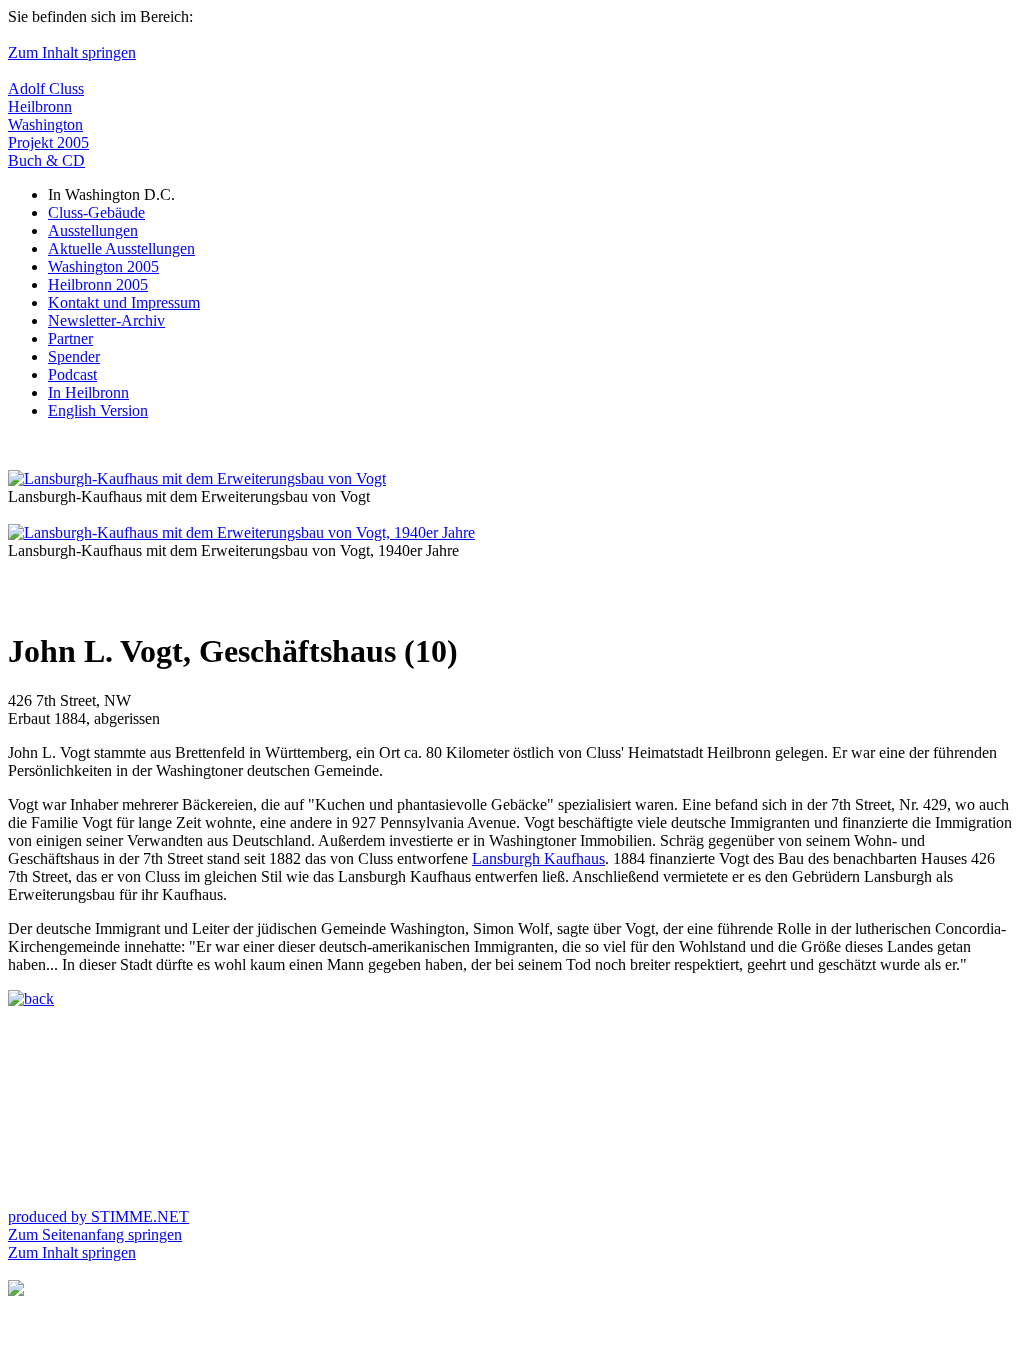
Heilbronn (40, 106)
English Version (98, 410)
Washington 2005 (103, 266)
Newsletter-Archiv (106, 320)
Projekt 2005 (48, 142)
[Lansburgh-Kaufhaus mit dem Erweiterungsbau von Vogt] (197, 478)
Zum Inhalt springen (72, 52)
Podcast (72, 374)
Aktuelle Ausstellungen (121, 248)
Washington (45, 124)
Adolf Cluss (46, 88)
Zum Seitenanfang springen (95, 1234)
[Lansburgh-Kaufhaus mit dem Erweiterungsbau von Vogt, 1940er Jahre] (241, 532)
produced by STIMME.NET (98, 1216)
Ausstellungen (93, 230)
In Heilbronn (88, 392)
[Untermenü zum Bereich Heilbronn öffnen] (16, 1290)
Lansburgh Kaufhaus (538, 858)
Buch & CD (46, 160)
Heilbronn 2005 (98, 284)
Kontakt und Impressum (124, 302)
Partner (70, 338)
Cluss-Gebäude (96, 212)
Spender (74, 356)
